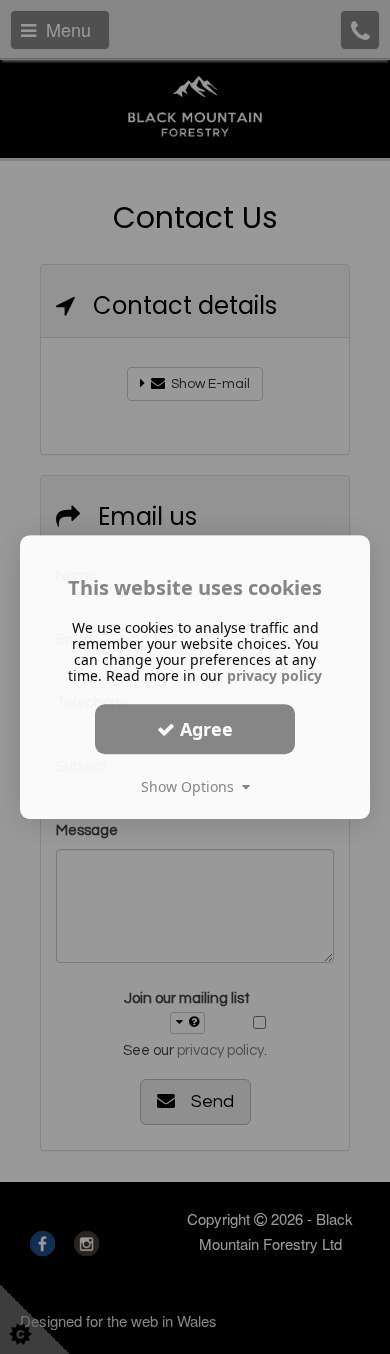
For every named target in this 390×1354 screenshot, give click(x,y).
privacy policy (274, 675)
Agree (204, 729)
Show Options (191, 786)
